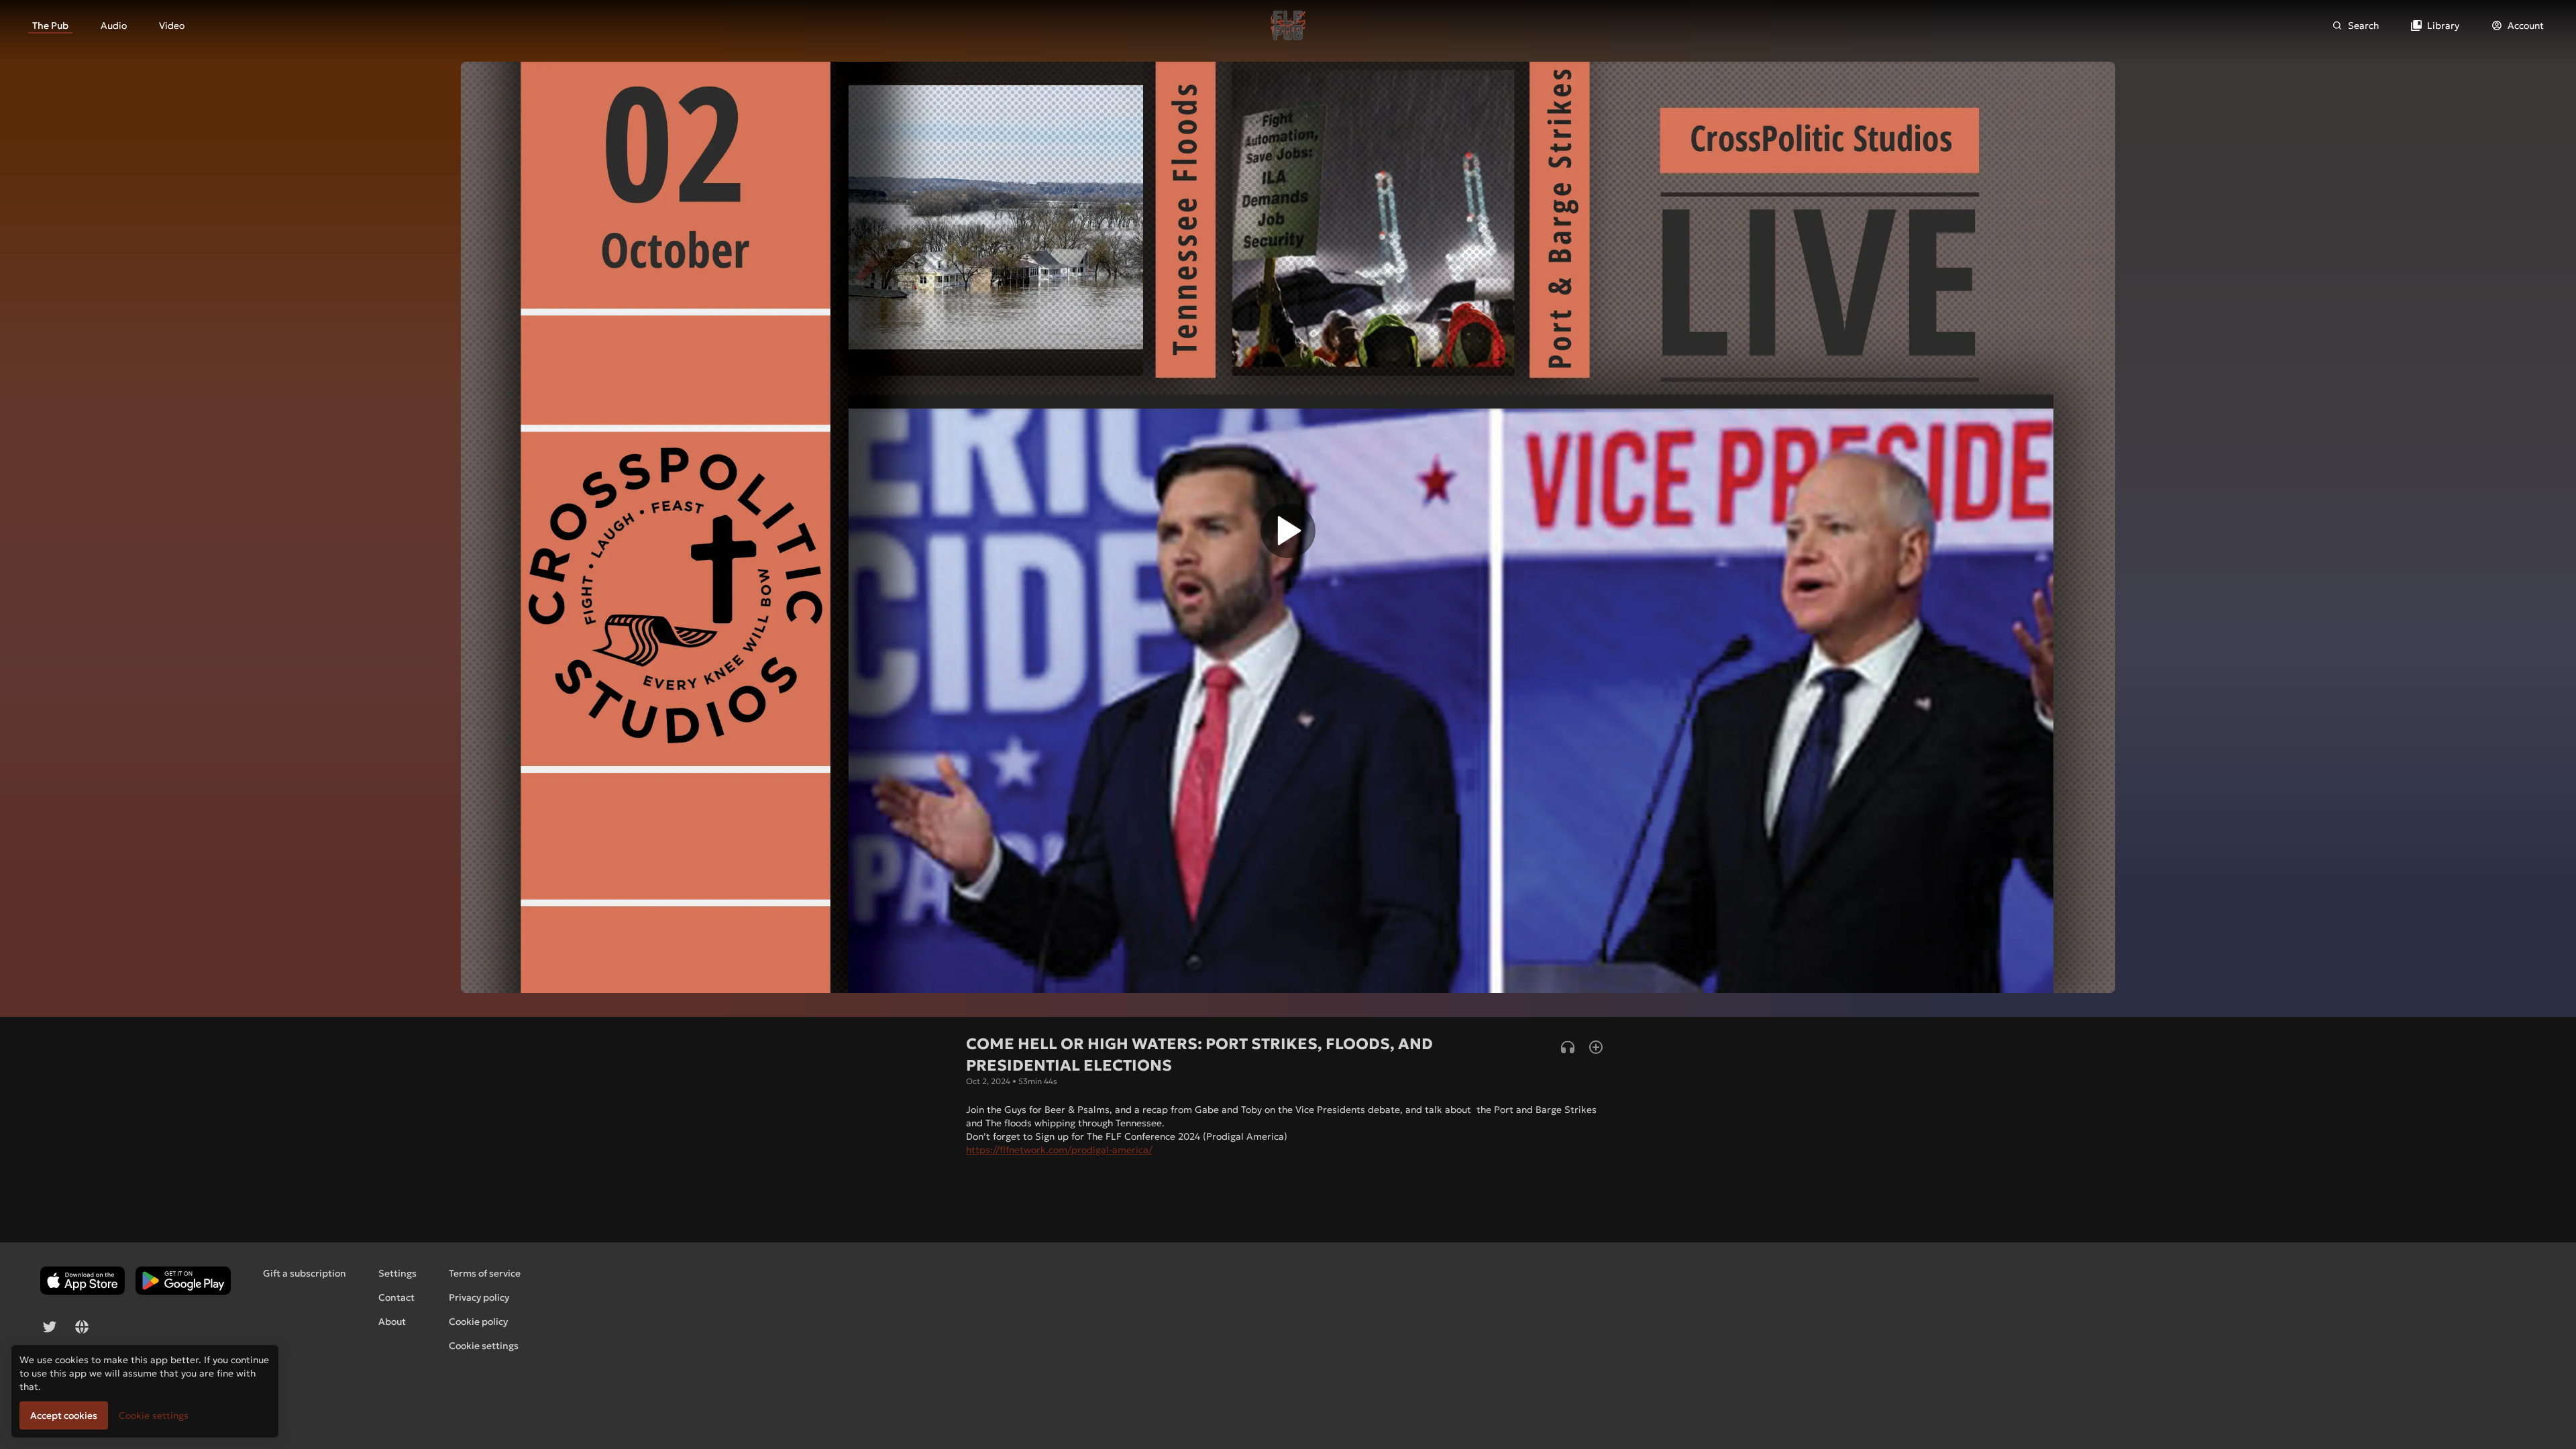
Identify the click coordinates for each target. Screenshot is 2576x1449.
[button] (1288, 534)
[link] (50, 25)
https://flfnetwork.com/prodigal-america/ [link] (1059, 1150)
